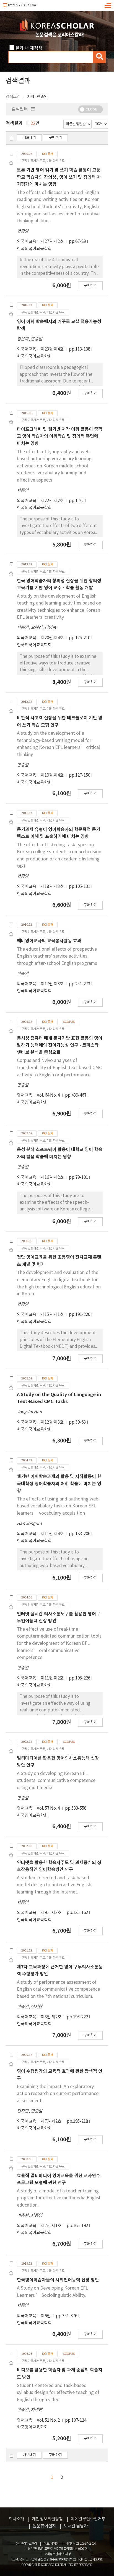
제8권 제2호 (51, 2017)
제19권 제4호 (53, 775)
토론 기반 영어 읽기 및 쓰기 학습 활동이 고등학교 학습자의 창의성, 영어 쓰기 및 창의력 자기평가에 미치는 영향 (59, 177)
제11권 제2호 (53, 1678)
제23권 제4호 (53, 349)
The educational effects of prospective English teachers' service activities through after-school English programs (57, 956)
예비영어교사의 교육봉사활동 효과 (49, 941)
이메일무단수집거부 (88, 2519)
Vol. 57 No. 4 (49, 1808)
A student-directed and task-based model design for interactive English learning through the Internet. (54, 1885)
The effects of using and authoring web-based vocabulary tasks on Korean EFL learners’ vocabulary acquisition (58, 1506)
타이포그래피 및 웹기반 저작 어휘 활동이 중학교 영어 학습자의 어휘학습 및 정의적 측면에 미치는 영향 (60, 436)
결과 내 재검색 (29, 48)
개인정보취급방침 (47, 2519)
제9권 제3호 (51, 1913)
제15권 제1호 (53, 1315)
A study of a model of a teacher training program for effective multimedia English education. (59, 2198)
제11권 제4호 (53, 1534)
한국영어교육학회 (32, 1103)
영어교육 (25, 1095)
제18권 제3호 (53, 887)
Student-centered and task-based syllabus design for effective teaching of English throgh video (58, 2393)
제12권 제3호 (53, 1422)
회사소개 (16, 2519)
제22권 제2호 (53, 501)
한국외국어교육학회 (34, 249)
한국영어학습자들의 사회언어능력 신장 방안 (58, 2280)
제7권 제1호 (51, 2226)
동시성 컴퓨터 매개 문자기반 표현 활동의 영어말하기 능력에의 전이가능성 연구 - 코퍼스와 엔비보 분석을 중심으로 (60, 1045)
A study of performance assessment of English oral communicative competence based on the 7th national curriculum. (58, 1989)
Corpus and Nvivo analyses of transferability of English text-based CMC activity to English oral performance (59, 1068)
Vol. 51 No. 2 (49, 2420)
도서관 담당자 (76, 2526)
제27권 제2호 (53, 242)
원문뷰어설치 (44, 2526)
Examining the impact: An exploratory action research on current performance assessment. (58, 2094)
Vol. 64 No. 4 (49, 1095)
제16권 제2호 (53, 1178)
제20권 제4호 (53, 638)
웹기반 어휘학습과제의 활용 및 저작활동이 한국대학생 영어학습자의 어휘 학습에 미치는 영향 (59, 1484)
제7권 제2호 (51, 2122)
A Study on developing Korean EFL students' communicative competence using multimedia (56, 1781)
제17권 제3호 (53, 984)
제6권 (46, 2316)
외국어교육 (27, 242)
